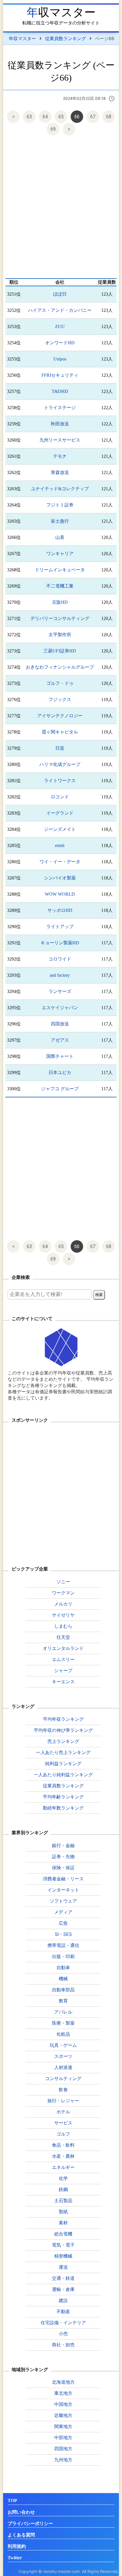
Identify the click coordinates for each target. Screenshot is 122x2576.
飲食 (63, 2089)
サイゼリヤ (63, 1615)
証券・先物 (63, 1856)
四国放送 (60, 1024)
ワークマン (63, 1593)
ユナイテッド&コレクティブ (60, 489)
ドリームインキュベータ (60, 570)
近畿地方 (63, 2415)
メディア (63, 1912)
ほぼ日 (60, 294)
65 (61, 117)
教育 (63, 2001)
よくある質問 (21, 2535)
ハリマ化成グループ (60, 764)
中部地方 (63, 2437)
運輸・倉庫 (63, 2289)
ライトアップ (60, 927)
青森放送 (60, 472)
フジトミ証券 (60, 505)
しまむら (63, 1626)
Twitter (15, 2558)
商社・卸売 (63, 2345)
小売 (63, 2334)
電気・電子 (63, 2245)
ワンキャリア (60, 554)
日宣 (60, 748)
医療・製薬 (63, 2023)
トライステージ (60, 408)
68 (109, 117)
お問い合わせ (21, 2512)
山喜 (60, 537)
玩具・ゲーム (63, 2045)
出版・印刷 (63, 1956)
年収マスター (61, 12)
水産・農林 (63, 2156)
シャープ (63, 1670)
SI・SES (63, 1934)
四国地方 (63, 2449)
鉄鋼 (63, 2189)
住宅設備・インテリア (63, 2322)
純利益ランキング (63, 1763)
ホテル (63, 2112)
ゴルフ (63, 2134)
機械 (63, 1979)
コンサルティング (63, 2078)
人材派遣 (63, 2067)
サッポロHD (60, 910)
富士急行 (60, 521)
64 (45, 117)
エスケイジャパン (60, 1008)
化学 (63, 2178)
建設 (63, 2300)
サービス (63, 2123)
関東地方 (63, 2426)
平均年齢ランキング (63, 1797)
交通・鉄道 (63, 2278)
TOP (12, 2500)
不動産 (63, 2311)
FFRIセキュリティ (60, 375)
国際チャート (60, 1056)
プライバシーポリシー (30, 2524)
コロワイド (60, 959)
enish (60, 845)
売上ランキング (63, 1741)
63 (29, 117)
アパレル (63, 2012)
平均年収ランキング (63, 1719)
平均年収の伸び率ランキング (63, 1730)
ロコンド (60, 797)
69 (53, 129)
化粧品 (63, 2034)
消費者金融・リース (63, 1879)
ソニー (63, 1582)
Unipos (60, 359)
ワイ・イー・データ (60, 862)
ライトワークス (60, 781)
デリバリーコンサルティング (60, 618)
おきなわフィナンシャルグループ (60, 667)
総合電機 (63, 2234)
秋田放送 (60, 424)
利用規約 (17, 2546)
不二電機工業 (60, 586)
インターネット (63, 1890)
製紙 (63, 2212)
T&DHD (60, 391)
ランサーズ (60, 991)
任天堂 (63, 1637)
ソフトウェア (63, 1901)
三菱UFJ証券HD (60, 651)
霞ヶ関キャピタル (60, 732)
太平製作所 (60, 635)
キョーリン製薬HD (60, 943)
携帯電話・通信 (63, 1945)
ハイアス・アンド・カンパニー (60, 310)
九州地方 (63, 2460)
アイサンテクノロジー (60, 716)
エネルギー (63, 2167)
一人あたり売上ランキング (63, 1752)
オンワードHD (60, 343)
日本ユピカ (60, 1072)
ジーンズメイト (60, 829)
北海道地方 (63, 2382)
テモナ (60, 456)
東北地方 (63, 2393)
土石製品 (63, 2200)
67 (93, 117)
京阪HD (60, 602)
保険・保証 (63, 1868)
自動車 (63, 1967)
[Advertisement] (61, 208)
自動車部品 (63, 1990)
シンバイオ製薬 (60, 878)
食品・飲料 (63, 2145)
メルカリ (63, 1604)
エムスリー (63, 1659)
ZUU (60, 326)
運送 (63, 2267)
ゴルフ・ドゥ (60, 683)
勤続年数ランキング (63, 1808)
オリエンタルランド (63, 1648)
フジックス (60, 699)
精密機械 (63, 2256)
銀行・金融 (63, 1845)
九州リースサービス (60, 440)
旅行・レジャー (63, 2101)
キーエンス (63, 1681)
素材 (63, 2223)
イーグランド (60, 813)
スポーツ (63, 2056)
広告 (63, 1923)
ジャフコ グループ (60, 1089)
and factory (60, 975)
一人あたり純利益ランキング (63, 1775)
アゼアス (60, 1040)
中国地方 (63, 2404)
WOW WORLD (60, 894)
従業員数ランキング (66, 38)
